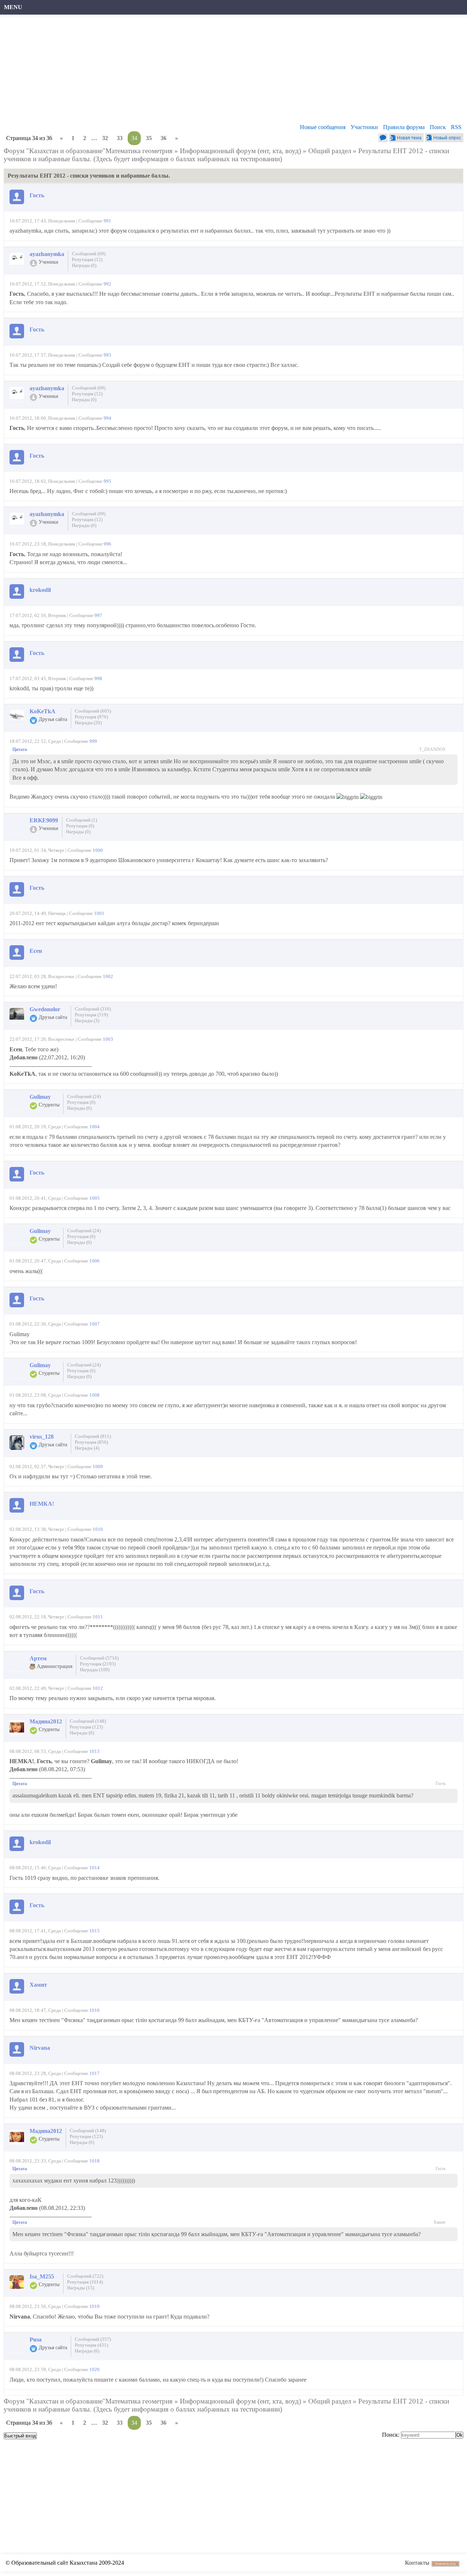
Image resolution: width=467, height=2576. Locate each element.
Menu (13, 7)
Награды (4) (87, 1448)
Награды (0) (84, 265)
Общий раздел (330, 151)
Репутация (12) (87, 259)
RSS (456, 127)
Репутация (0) (80, 826)
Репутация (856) (91, 1442)
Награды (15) (81, 2288)
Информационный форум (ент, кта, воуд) (240, 151)
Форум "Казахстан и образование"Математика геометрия (88, 151)
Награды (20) (88, 723)
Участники (364, 127)
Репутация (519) (91, 1015)
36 (163, 138)
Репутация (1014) (85, 2282)
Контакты (417, 2563)
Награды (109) (95, 1670)
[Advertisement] (224, 71)
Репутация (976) (91, 717)
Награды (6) (82, 1733)
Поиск (438, 127)
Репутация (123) (86, 1727)
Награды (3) (87, 1021)
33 (120, 138)
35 (149, 138)
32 (105, 138)
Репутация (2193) (98, 1664)
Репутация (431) (91, 2345)
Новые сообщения (323, 127)
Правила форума (404, 127)
